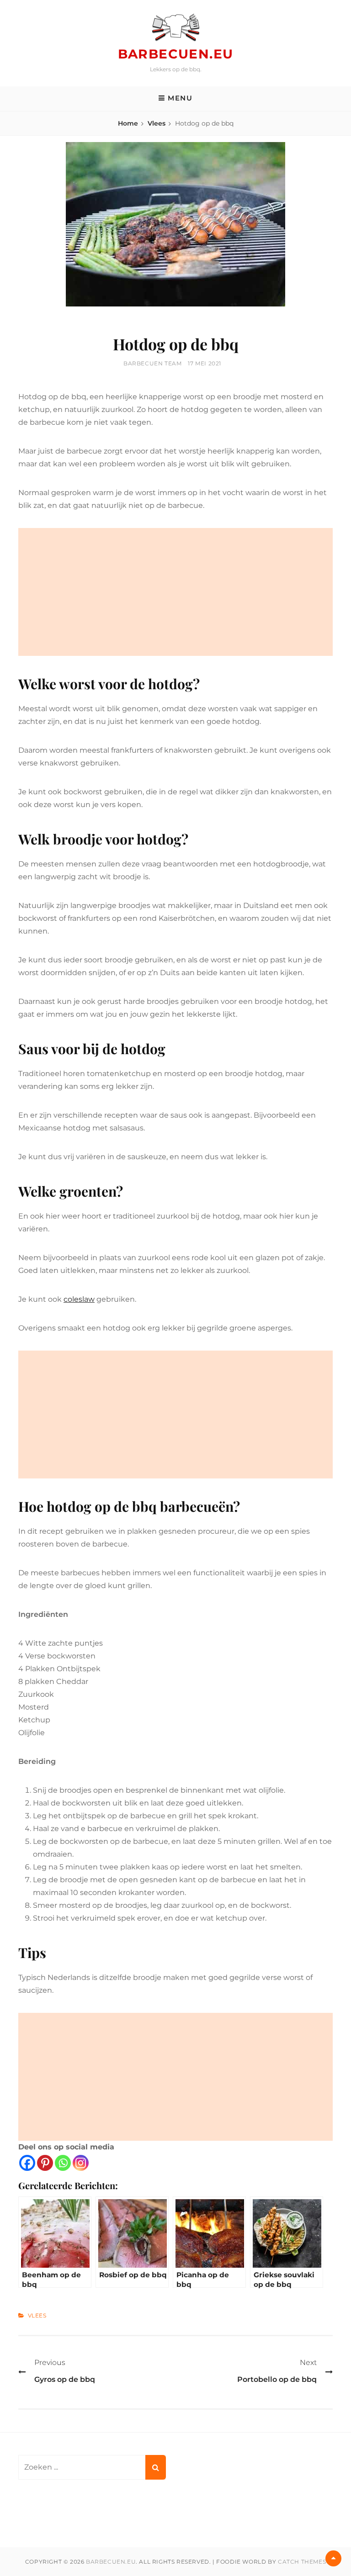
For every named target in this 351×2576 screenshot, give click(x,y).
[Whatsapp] (63, 2163)
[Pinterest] (45, 2163)
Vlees (157, 123)
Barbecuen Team (152, 363)
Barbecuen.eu (176, 54)
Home (128, 123)
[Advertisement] (175, 592)
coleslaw (79, 1299)
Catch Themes (302, 2562)
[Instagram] (81, 2163)
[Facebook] (27, 2163)
